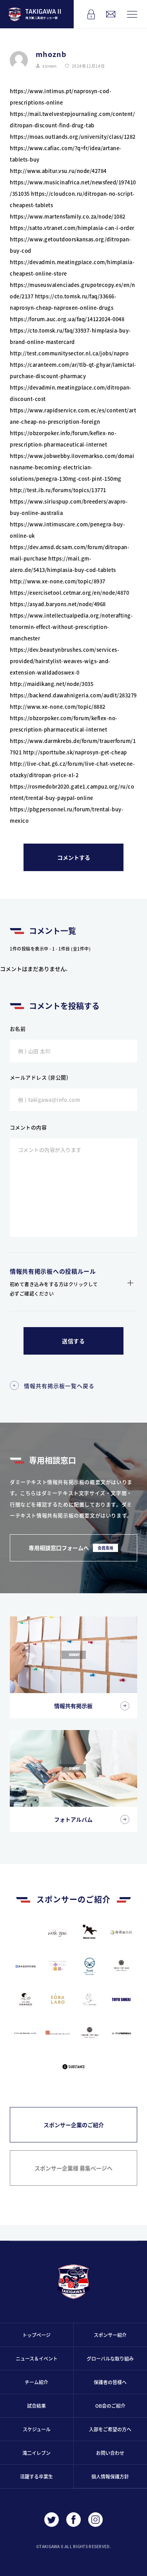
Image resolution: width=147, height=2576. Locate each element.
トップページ (36, 2335)
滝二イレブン (36, 2453)
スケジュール (37, 2429)
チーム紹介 (36, 2382)
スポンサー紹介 (110, 2335)
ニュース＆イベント (37, 2358)
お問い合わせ (110, 2453)
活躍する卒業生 (36, 2476)
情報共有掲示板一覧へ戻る (59, 1386)
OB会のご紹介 (110, 2406)
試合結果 (36, 2406)
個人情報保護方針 (110, 2476)
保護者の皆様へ (110, 2382)
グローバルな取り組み (110, 2358)
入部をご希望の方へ (110, 2429)
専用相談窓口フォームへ (71, 1548)
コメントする (74, 857)
